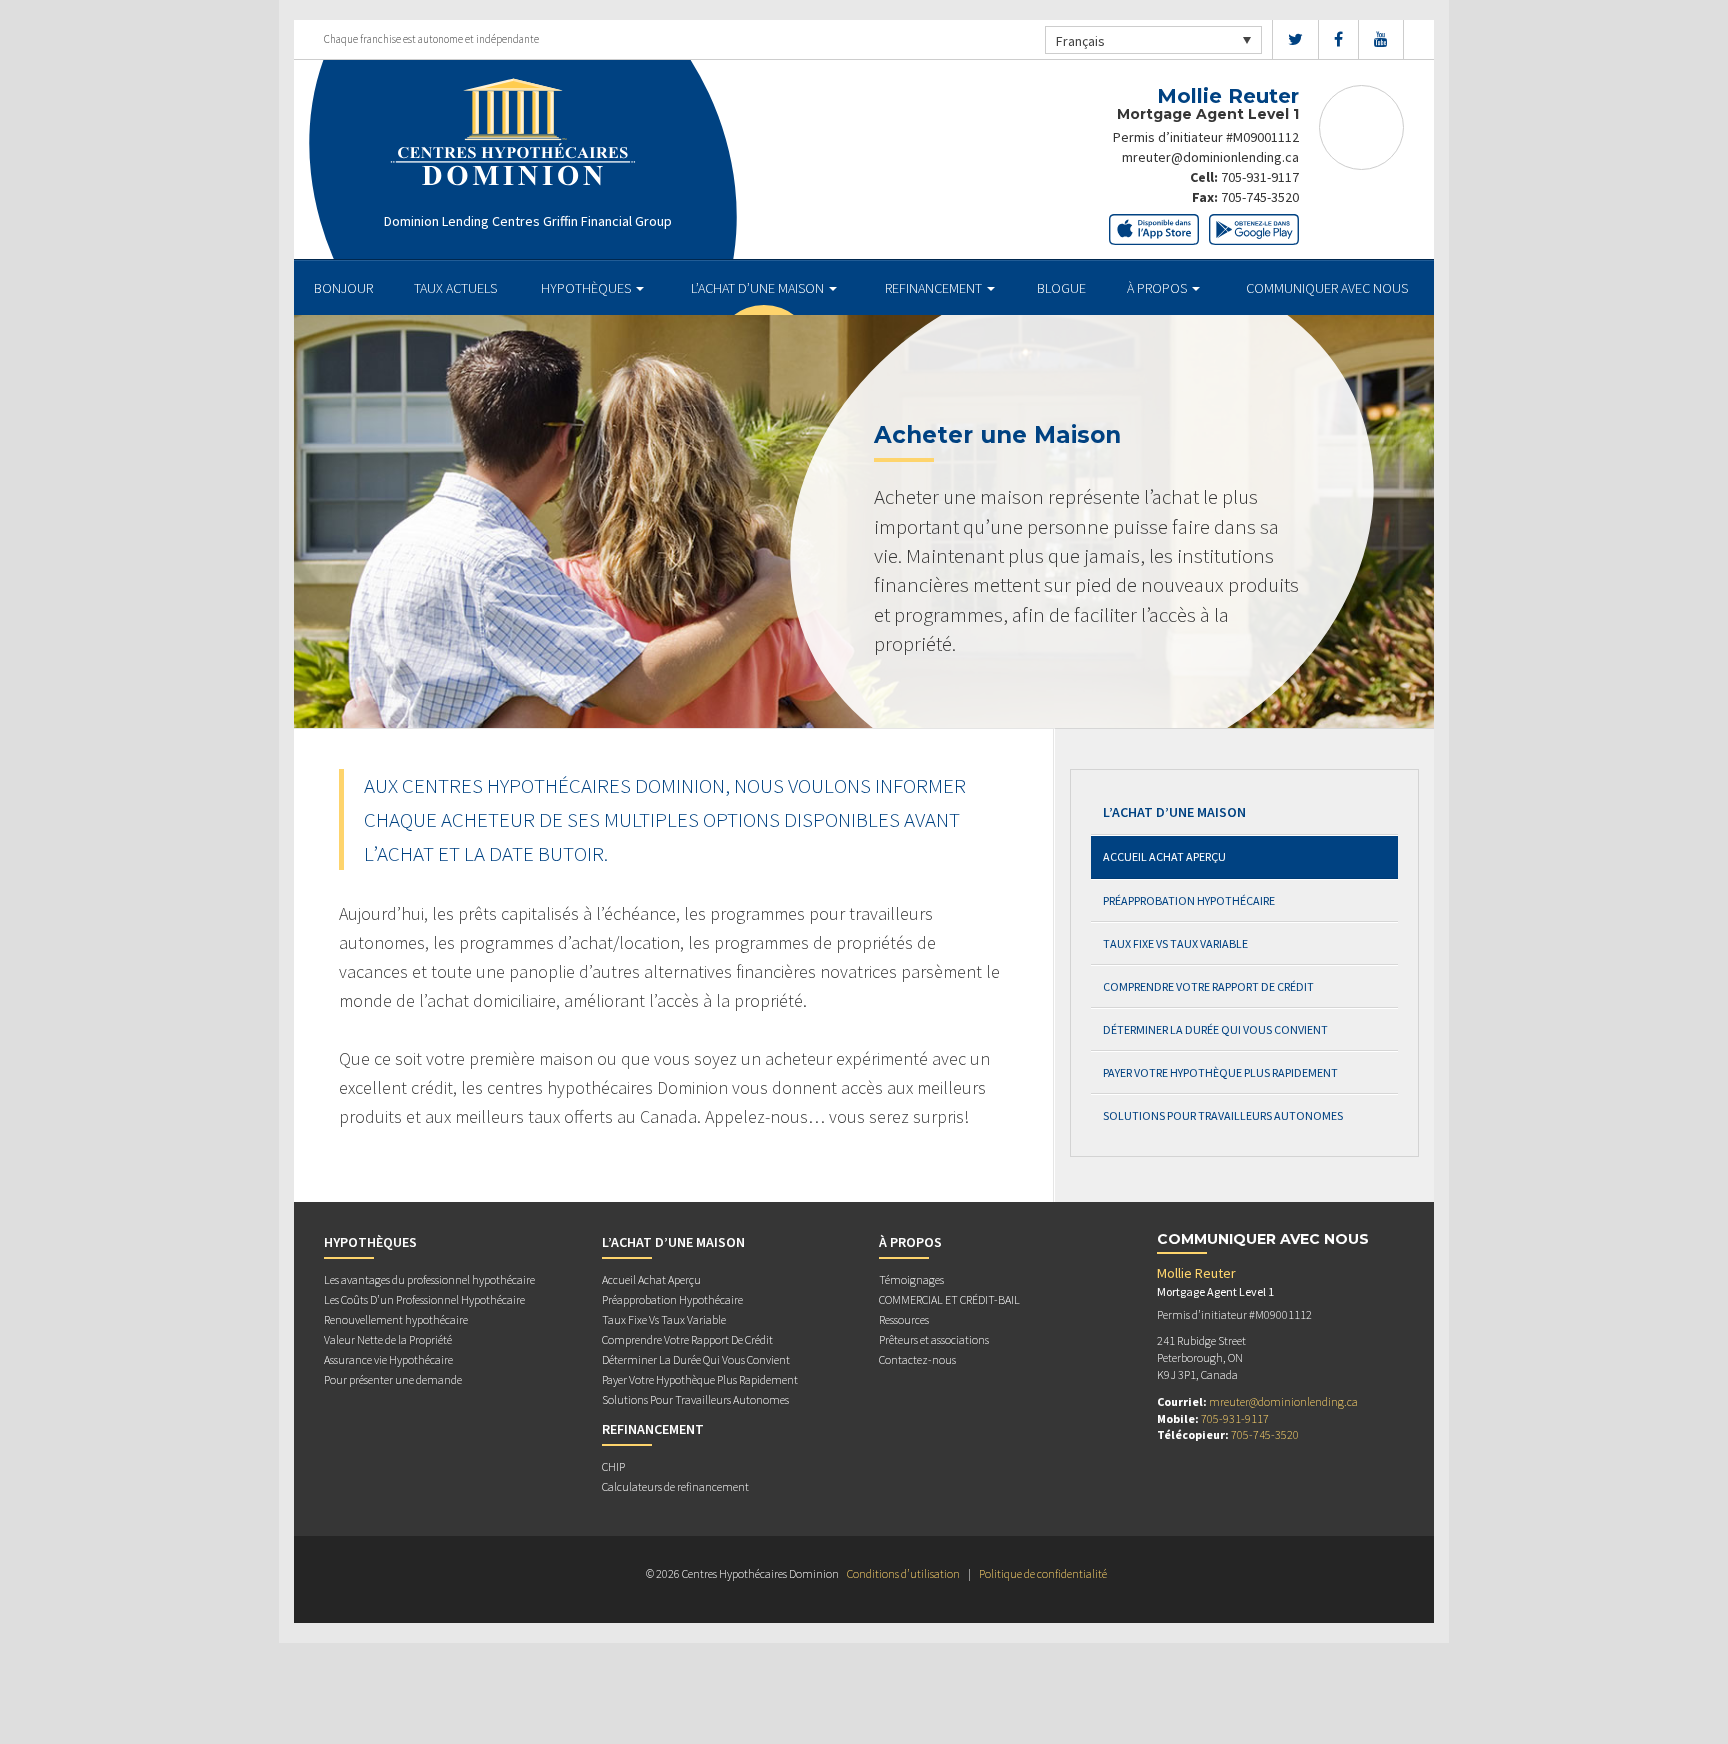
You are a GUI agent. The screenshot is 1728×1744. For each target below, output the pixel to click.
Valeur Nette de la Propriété (388, 1339)
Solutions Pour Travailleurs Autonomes (1223, 1115)
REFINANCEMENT (935, 288)
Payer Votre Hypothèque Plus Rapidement (1220, 1072)
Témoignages (911, 1279)
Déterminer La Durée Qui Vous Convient (1215, 1029)
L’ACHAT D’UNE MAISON (759, 288)
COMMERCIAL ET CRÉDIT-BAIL (949, 1299)
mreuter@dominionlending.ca (1210, 157)
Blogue (1061, 288)
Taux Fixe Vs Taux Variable (1175, 943)
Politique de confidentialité (1043, 1573)
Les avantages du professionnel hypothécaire (429, 1279)
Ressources (904, 1319)
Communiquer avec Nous (1327, 288)
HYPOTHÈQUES (587, 288)
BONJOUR (343, 288)
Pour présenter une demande (393, 1379)
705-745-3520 (1260, 197)
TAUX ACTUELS (455, 288)
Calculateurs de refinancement (675, 1486)
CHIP (613, 1466)
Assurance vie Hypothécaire (388, 1359)
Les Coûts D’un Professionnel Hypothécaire (424, 1299)
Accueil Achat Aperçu (1164, 856)
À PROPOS (1158, 288)
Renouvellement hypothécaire (396, 1319)
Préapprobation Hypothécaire (1189, 900)
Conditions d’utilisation (903, 1573)
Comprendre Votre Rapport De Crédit (1208, 986)
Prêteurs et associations (934, 1339)
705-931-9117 (1260, 177)
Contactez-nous (917, 1359)
